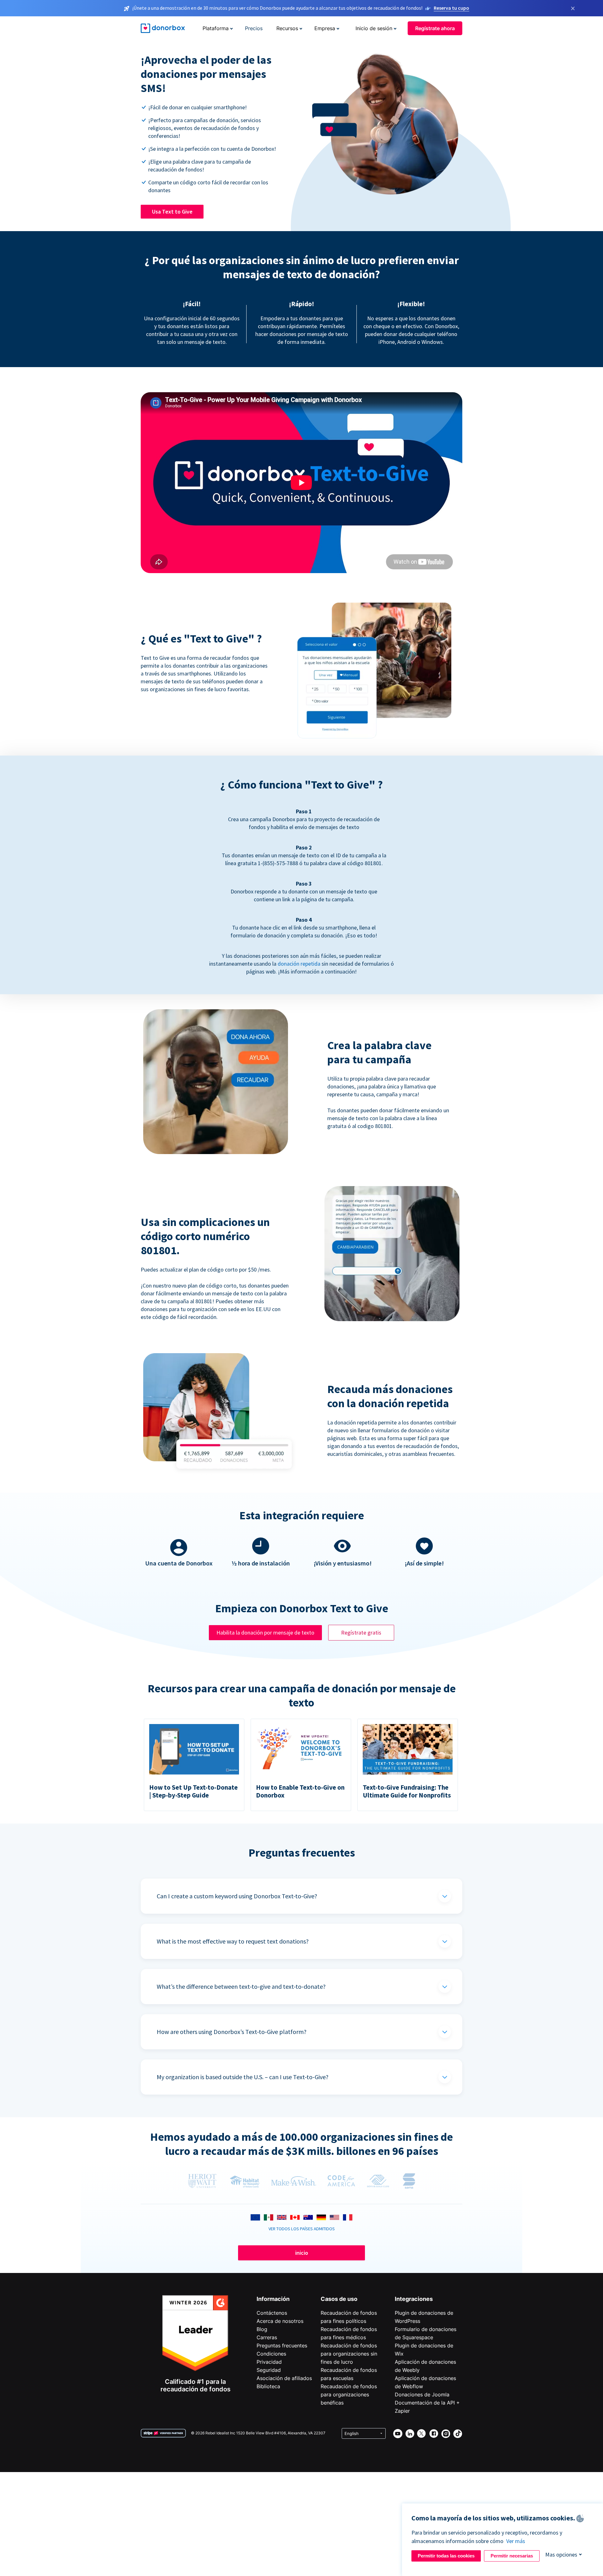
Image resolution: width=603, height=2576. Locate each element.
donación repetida (299, 964)
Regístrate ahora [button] (435, 28)
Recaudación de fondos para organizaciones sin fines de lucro (349, 2354)
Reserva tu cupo (451, 8)
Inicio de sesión (374, 28)
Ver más (516, 2541)
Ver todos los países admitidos (302, 2229)
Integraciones (414, 2299)
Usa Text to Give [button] (172, 212)
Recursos (287, 28)
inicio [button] (302, 2253)
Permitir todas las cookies (446, 2556)
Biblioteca (268, 2386)
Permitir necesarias (512, 2556)
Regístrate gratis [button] (361, 1632)
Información (273, 2299)
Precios (254, 28)
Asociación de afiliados (284, 2378)
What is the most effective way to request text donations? (233, 1941)
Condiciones (271, 2354)
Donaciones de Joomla (422, 2394)
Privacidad (269, 2362)
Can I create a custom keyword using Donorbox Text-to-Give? (237, 1896)
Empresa (325, 28)
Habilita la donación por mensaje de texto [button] (265, 1632)
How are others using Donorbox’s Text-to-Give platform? (232, 2032)
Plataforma (216, 28)
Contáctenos (272, 2313)
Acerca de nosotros (280, 2321)
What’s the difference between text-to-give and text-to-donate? (241, 1986)
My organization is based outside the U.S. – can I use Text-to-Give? (243, 2077)
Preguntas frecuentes (282, 2346)
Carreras (267, 2337)
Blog (262, 2329)
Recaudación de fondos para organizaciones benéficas (349, 2394)
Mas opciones (561, 2554)
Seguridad (269, 2370)
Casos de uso (339, 2299)
